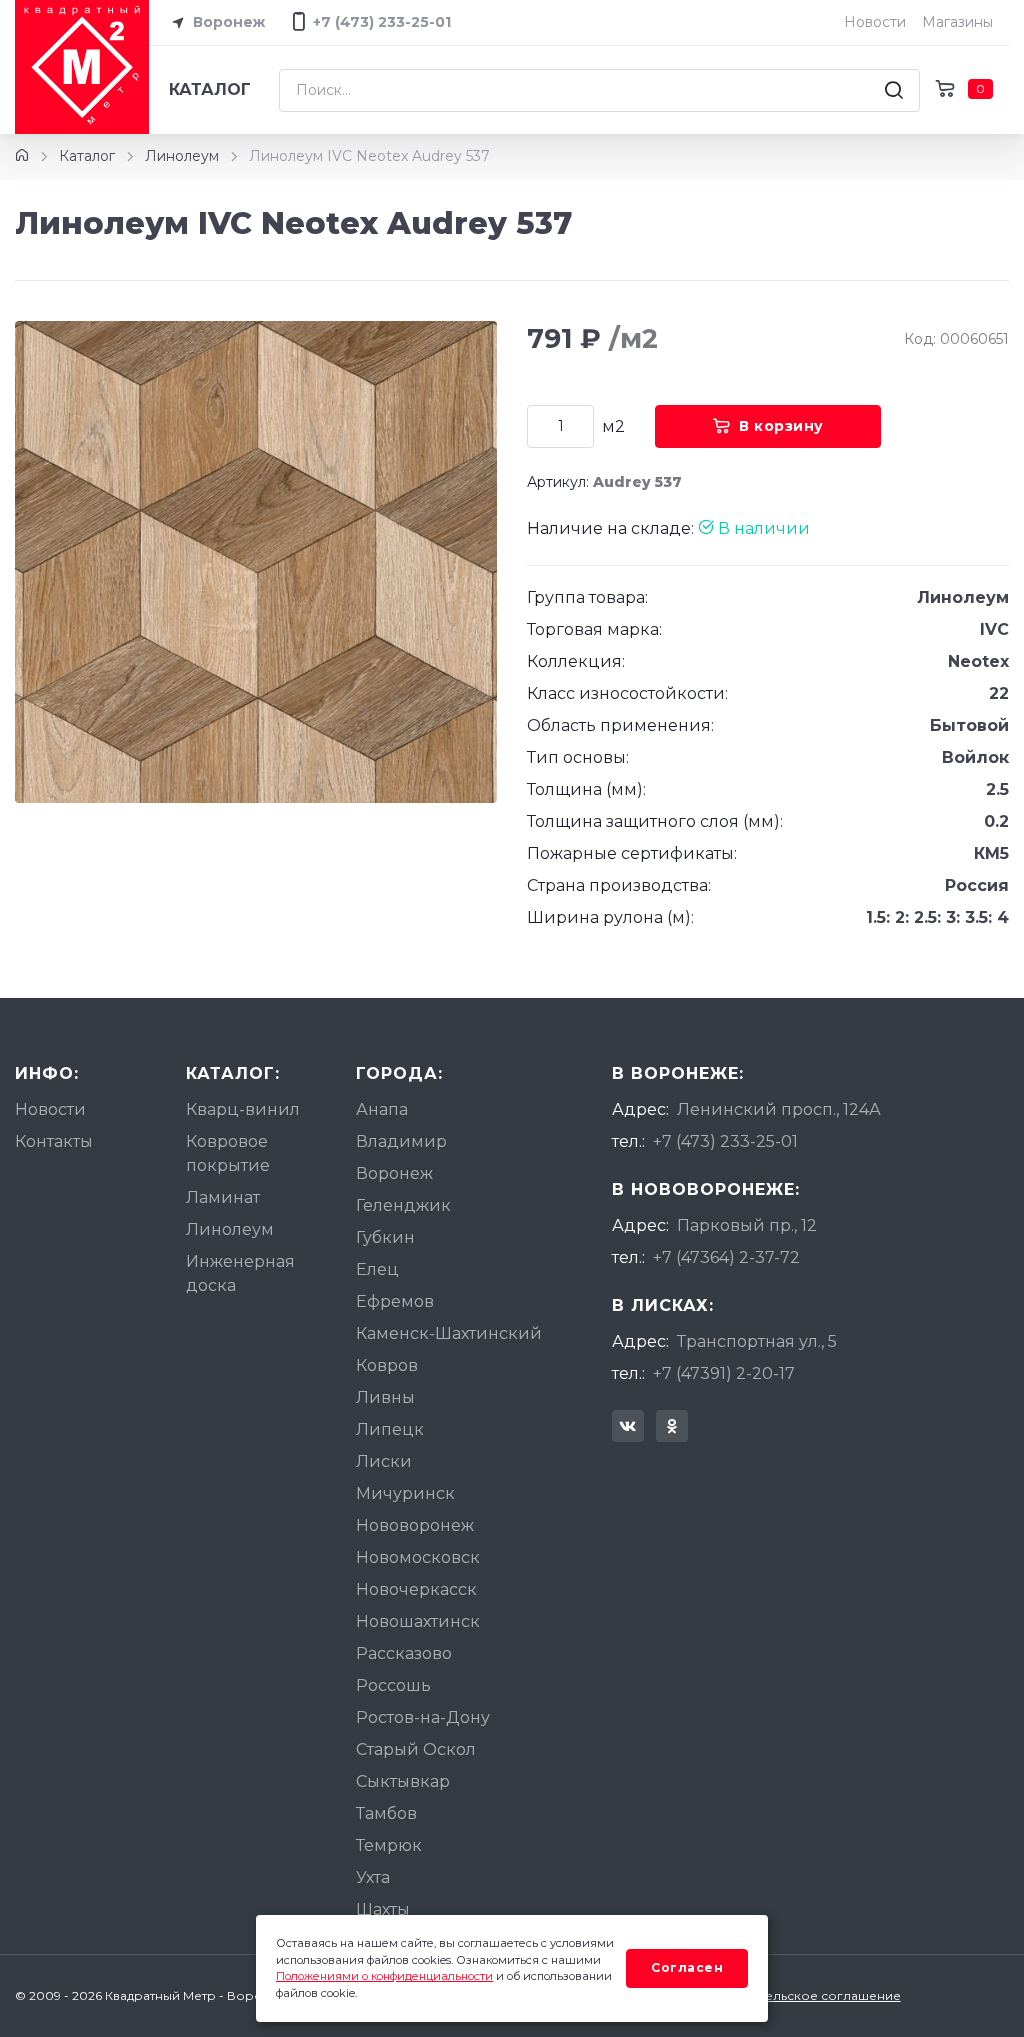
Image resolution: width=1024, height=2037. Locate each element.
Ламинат (223, 1197)
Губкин (385, 1237)
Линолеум (182, 156)
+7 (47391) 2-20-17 (724, 1373)
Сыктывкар (403, 1781)
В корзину (781, 426)
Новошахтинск (418, 1621)
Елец (377, 1269)
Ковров (387, 1365)
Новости (875, 22)
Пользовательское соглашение (799, 1995)
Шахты (383, 1909)
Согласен (687, 1967)
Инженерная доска (240, 1273)
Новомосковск (418, 1557)
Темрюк (389, 1845)
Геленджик (403, 1205)
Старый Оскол (416, 1749)
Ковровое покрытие (228, 1153)
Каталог (210, 89)
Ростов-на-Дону (423, 1717)
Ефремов (395, 1301)
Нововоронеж (415, 1525)
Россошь (393, 1685)
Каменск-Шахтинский (449, 1333)
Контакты (54, 1141)
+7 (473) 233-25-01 (725, 1141)
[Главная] (22, 156)
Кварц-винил (243, 1109)
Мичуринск (405, 1493)
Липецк (390, 1429)
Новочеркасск (416, 1589)
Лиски (384, 1461)
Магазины (957, 22)
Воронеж (227, 22)
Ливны (385, 1397)
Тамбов (386, 1813)
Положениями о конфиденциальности (384, 1976)
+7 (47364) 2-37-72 (726, 1257)
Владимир (401, 1141)
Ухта (373, 1877)
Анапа (382, 1109)
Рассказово (404, 1653)
